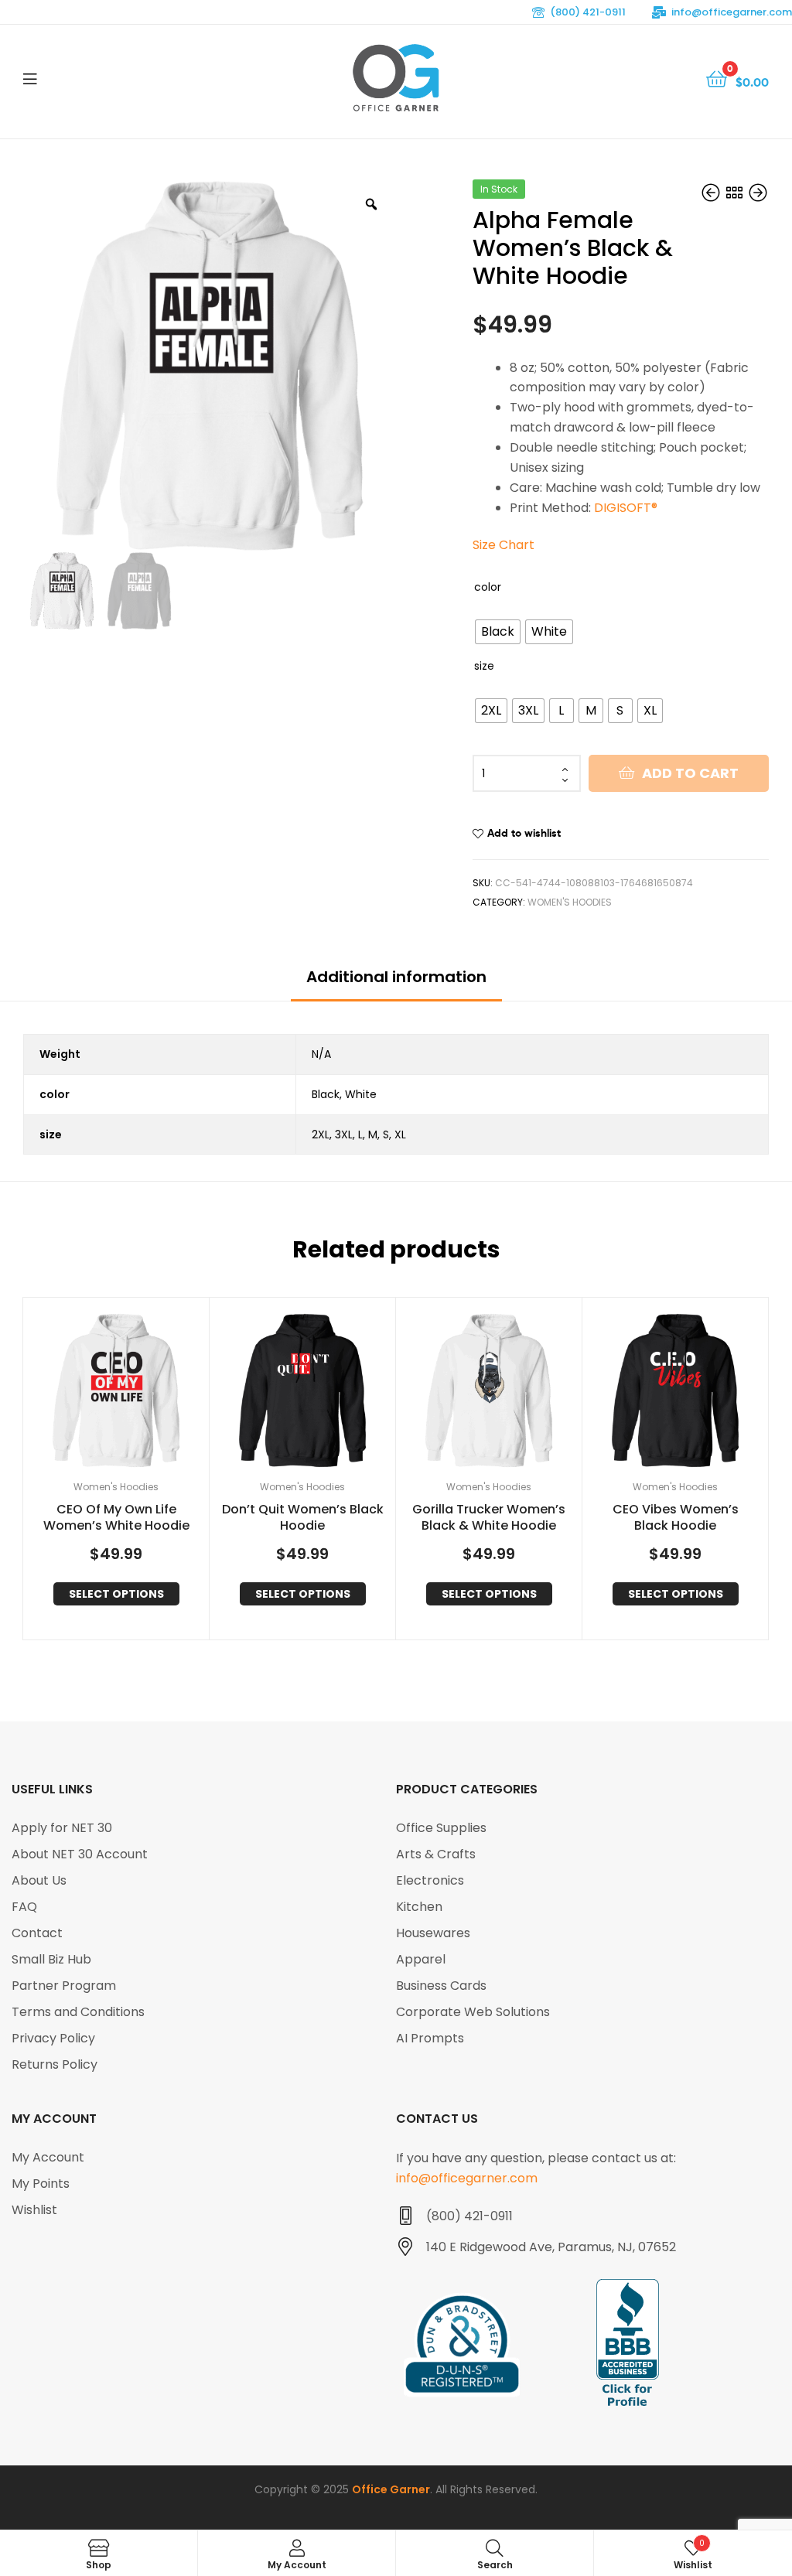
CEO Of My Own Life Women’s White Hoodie (116, 1518)
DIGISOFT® (626, 508)
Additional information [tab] (396, 977)
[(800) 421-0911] (405, 2216)
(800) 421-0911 (588, 12)
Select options (116, 1594)
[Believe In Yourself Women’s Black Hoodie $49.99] (758, 194)
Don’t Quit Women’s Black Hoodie (303, 1518)
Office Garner (391, 2489)
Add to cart (690, 773)
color (488, 587)
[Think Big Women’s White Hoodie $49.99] (712, 194)
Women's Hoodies (570, 902)
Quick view (135, 1391)
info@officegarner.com (732, 12)
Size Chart (504, 545)
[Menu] (30, 77)
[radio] (498, 632)
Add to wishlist (524, 833)
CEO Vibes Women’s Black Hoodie (676, 1518)
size (484, 666)
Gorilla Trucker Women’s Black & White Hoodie (489, 1518)
